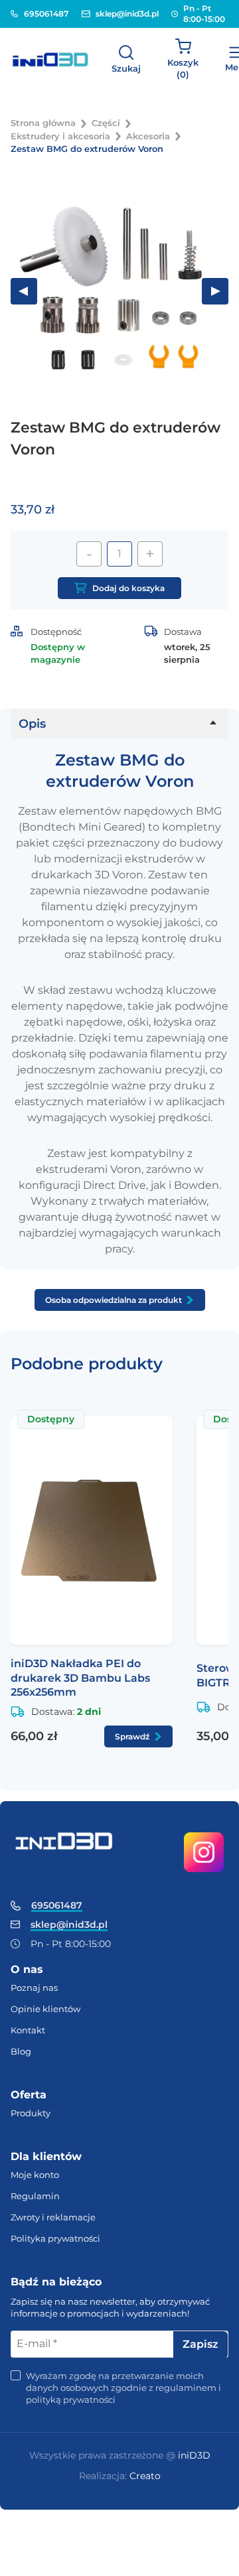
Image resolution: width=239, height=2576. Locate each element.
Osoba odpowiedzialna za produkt (114, 1300)
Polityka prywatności (55, 2238)
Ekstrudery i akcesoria (60, 136)
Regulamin (35, 2196)
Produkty (31, 2113)
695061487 (42, 14)
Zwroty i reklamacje (53, 2217)
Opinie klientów (45, 2009)
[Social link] (203, 1853)
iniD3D (194, 2455)
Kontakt (28, 2030)
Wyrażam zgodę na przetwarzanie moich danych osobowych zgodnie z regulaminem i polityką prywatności (123, 2388)
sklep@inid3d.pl (123, 14)
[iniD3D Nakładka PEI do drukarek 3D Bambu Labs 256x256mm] (92, 1530)
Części (106, 123)
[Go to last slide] (24, 291)
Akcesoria (148, 136)
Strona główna (43, 123)
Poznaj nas (34, 1988)
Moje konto (35, 2175)
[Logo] (50, 60)
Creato (145, 2476)
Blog (21, 2051)
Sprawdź (132, 1736)
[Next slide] (215, 291)
